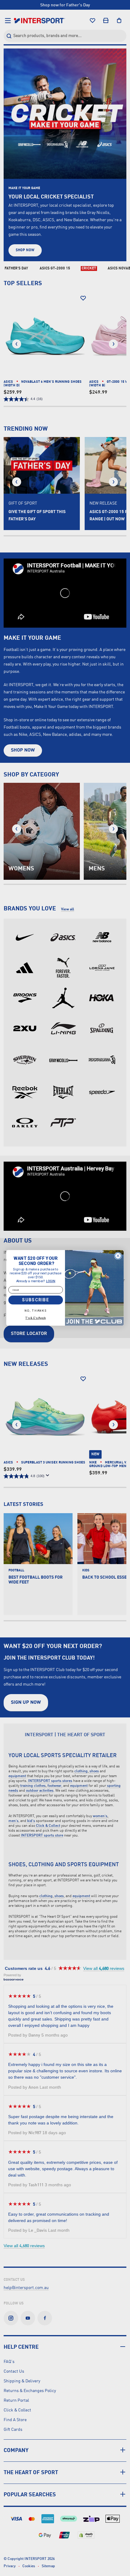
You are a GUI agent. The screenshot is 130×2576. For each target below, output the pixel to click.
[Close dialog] (118, 1256)
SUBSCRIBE (36, 1300)
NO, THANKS (36, 1311)
